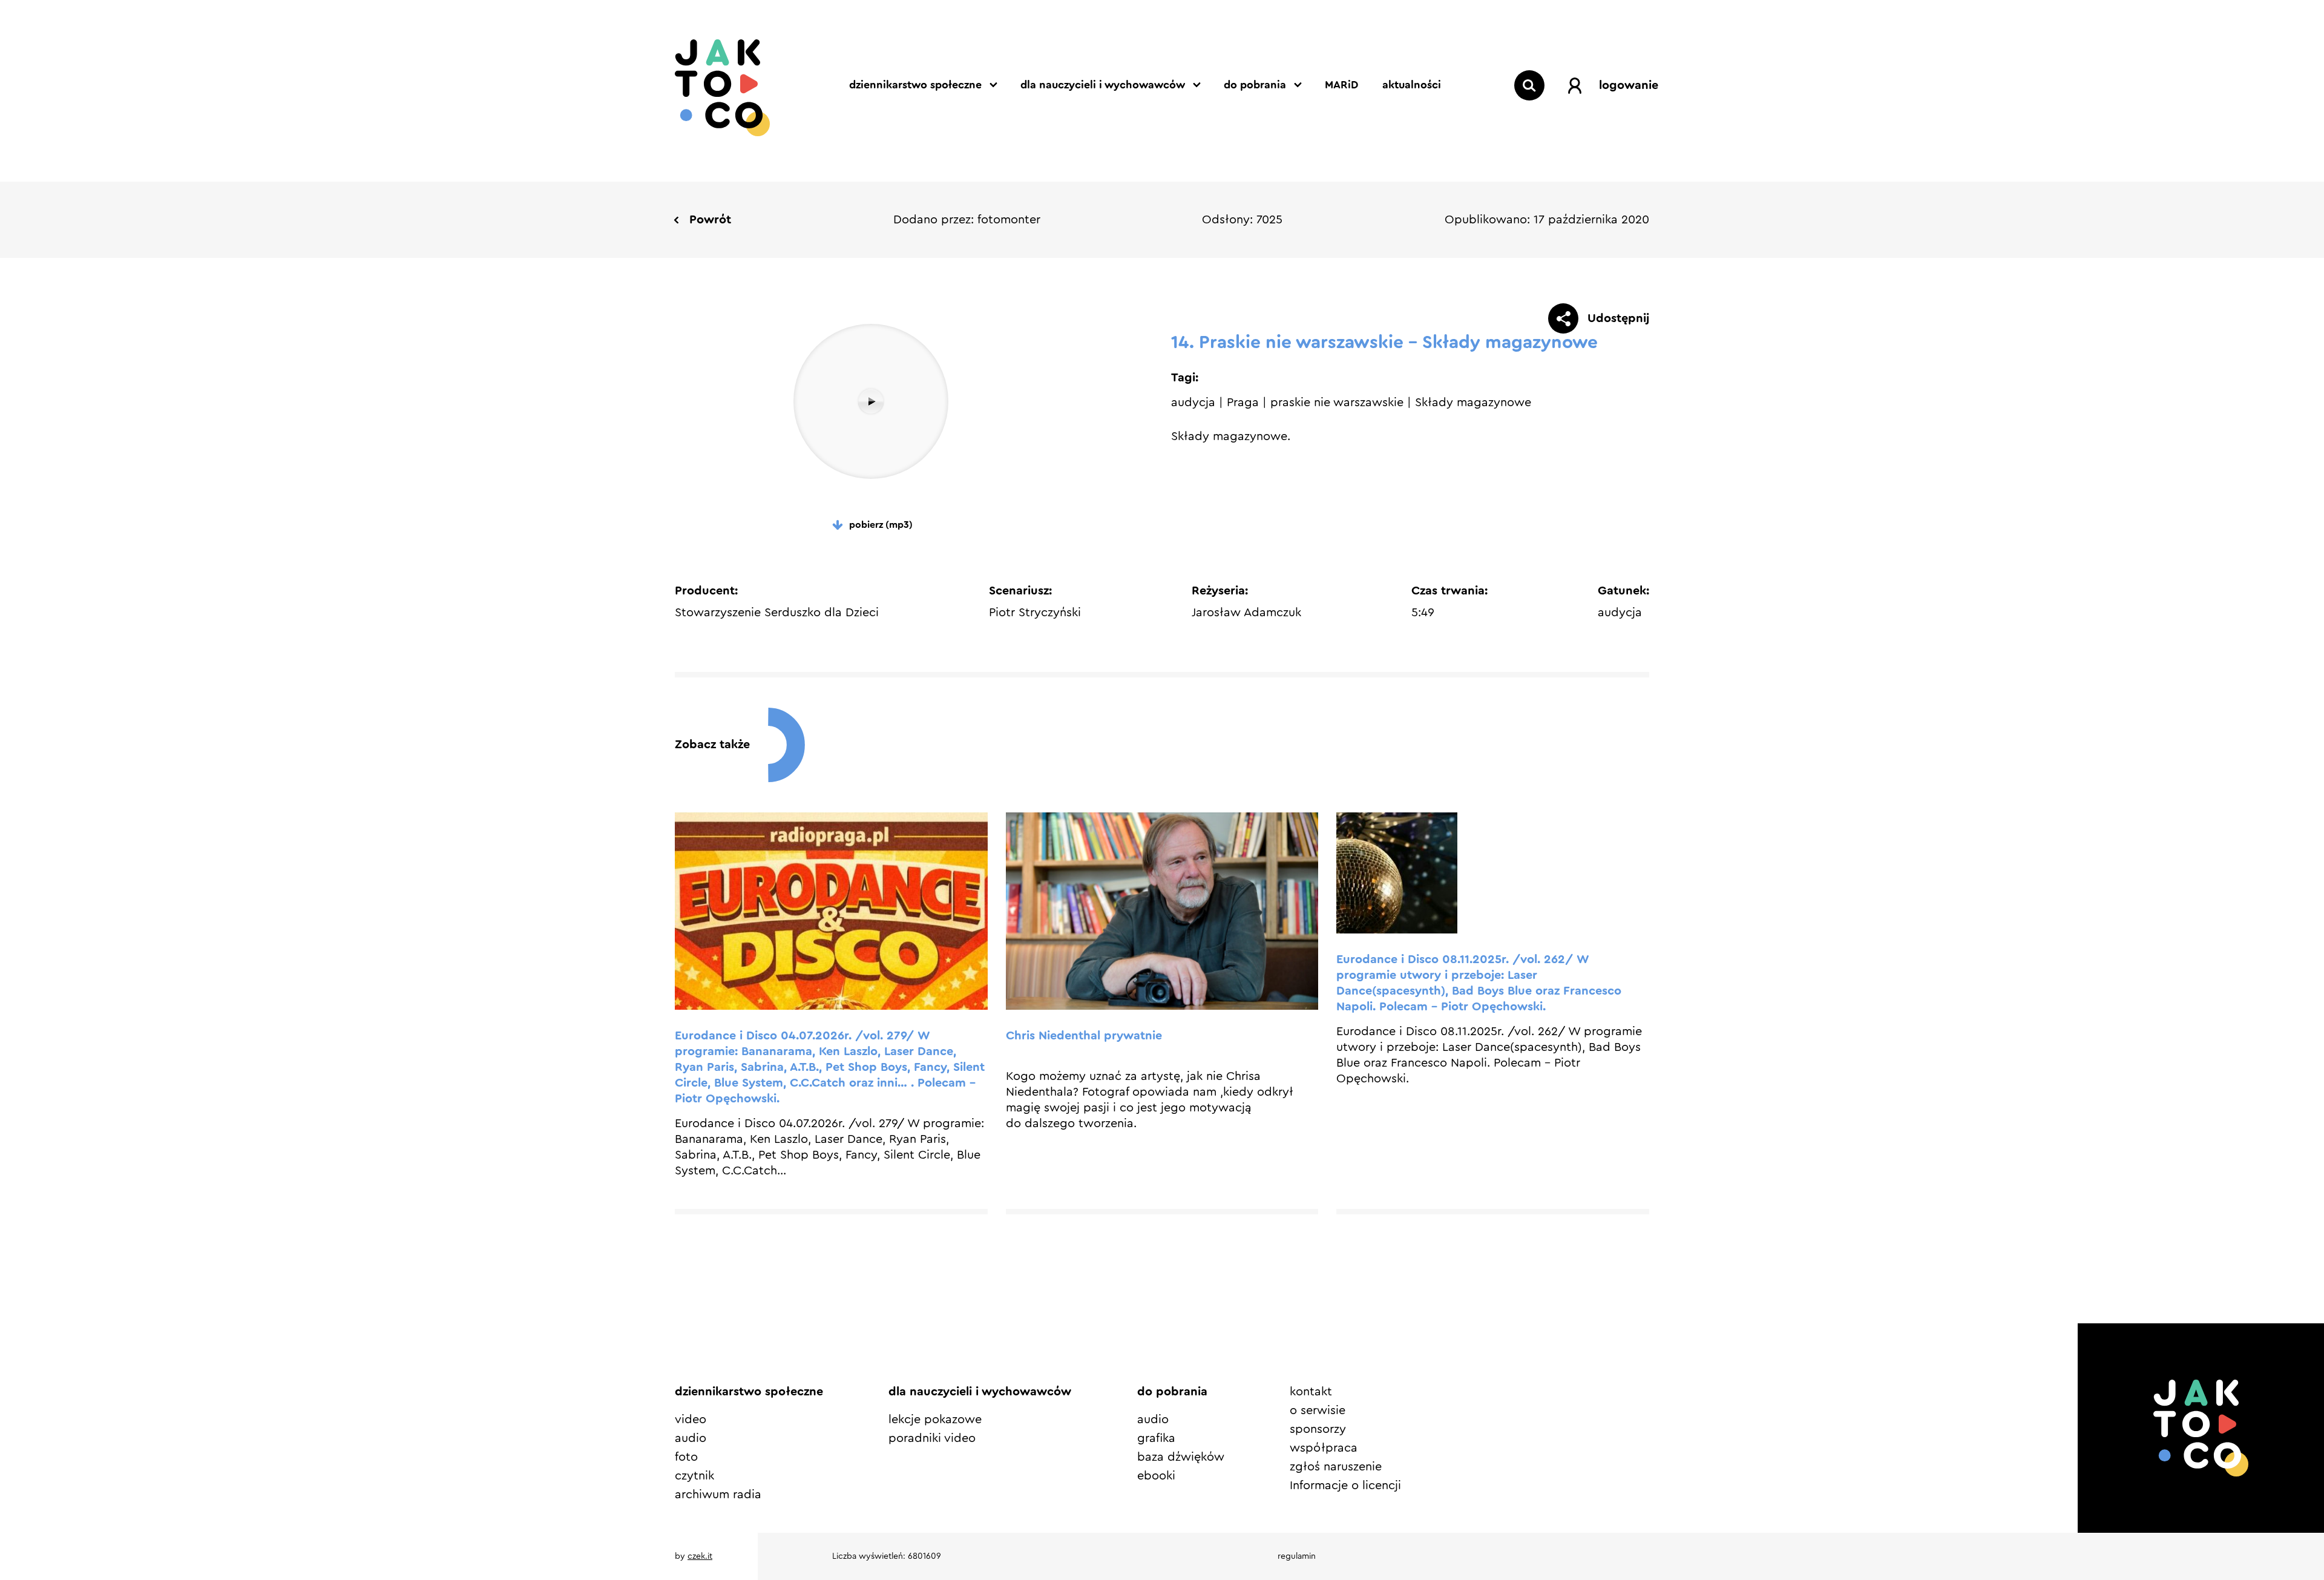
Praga (1243, 403)
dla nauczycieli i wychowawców (1103, 85)
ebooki (1156, 1476)
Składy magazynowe (1473, 403)
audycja (1193, 403)
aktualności (1412, 85)
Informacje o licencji (1345, 1486)
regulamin (1297, 1556)
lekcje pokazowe (935, 1420)
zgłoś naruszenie (1336, 1467)
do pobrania (1255, 85)
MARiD (1341, 85)
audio (691, 1438)
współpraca (1324, 1448)
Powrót (710, 220)
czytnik (694, 1476)
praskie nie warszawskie (1337, 403)
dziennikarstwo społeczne (915, 85)
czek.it (700, 1556)
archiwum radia (718, 1495)
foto (686, 1457)
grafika (1156, 1438)
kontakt (1311, 1392)
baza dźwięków (1181, 1457)
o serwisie (1318, 1410)
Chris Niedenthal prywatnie (1084, 1036)
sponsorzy (1318, 1429)
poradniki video (932, 1438)
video (691, 1420)
